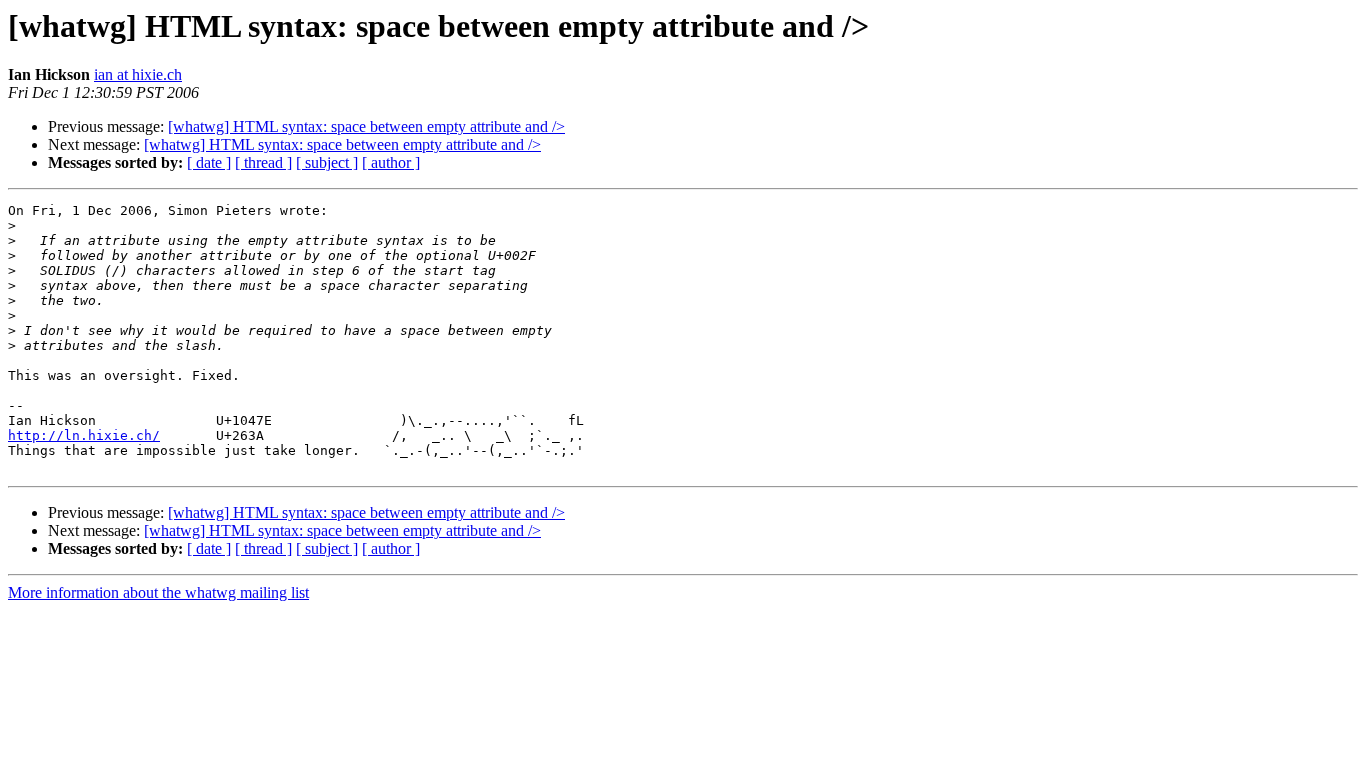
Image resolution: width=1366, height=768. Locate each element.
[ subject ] (327, 162)
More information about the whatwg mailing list (158, 592)
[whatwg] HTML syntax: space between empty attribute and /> (366, 126)
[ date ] (209, 162)
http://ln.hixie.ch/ (84, 435)
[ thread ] (263, 162)
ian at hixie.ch (138, 74)
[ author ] (391, 162)
